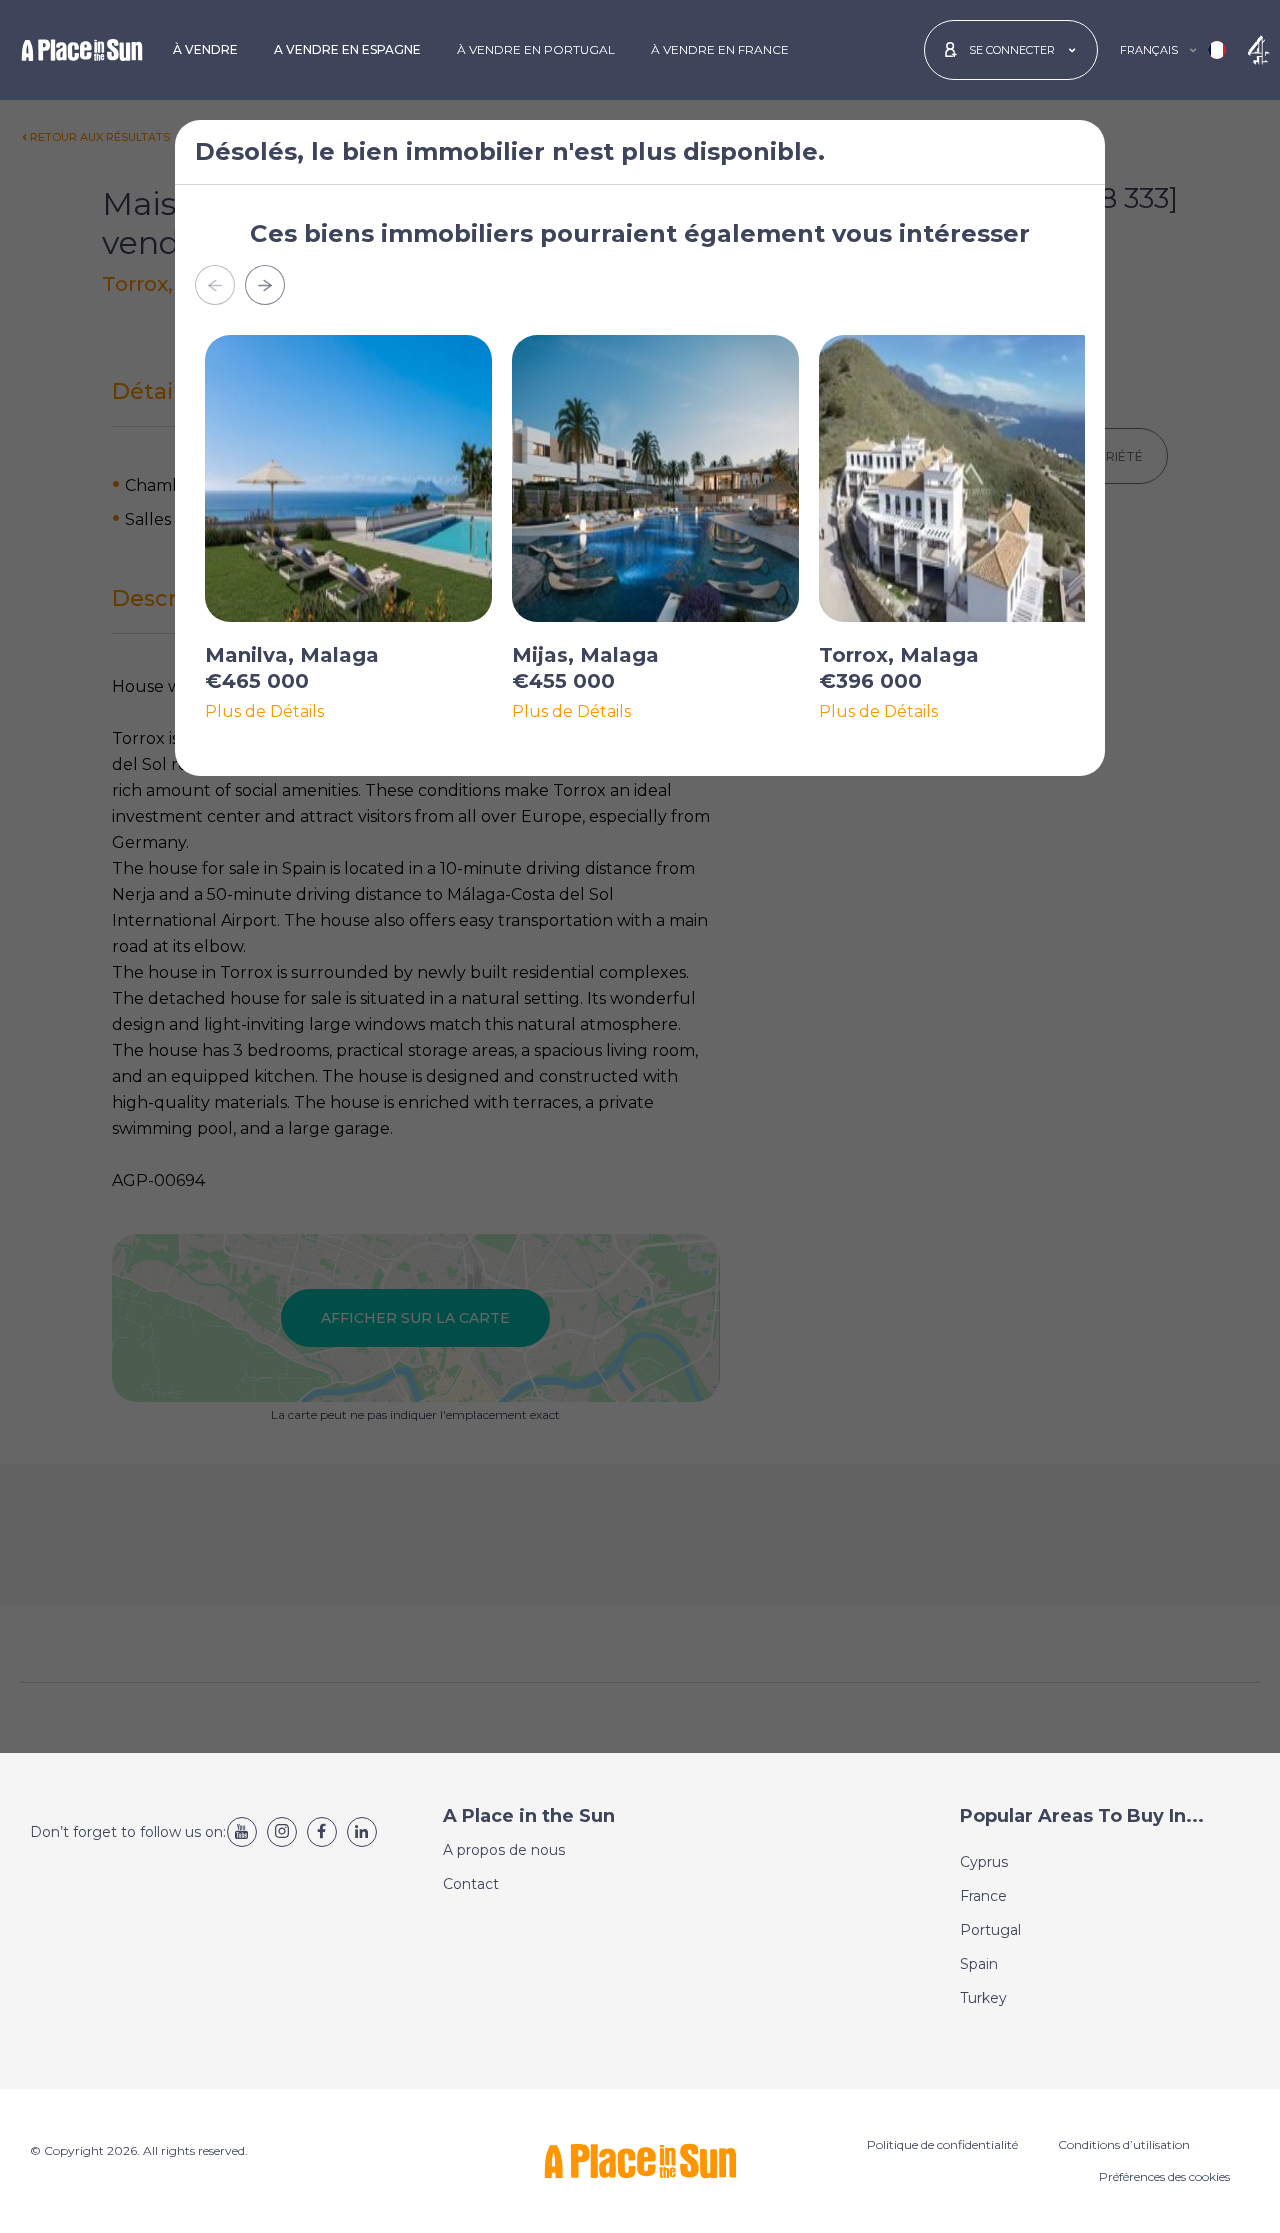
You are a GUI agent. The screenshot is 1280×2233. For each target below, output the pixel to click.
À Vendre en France (720, 49)
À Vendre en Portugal (536, 49)
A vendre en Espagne (347, 49)
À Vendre (205, 49)
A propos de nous (504, 1850)
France (983, 1896)
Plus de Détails (264, 712)
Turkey (983, 1998)
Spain (979, 1964)
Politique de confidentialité (942, 2144)
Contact (471, 1884)
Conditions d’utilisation (1124, 2144)
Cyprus (984, 1862)
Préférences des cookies (1164, 2176)
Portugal (990, 1930)
